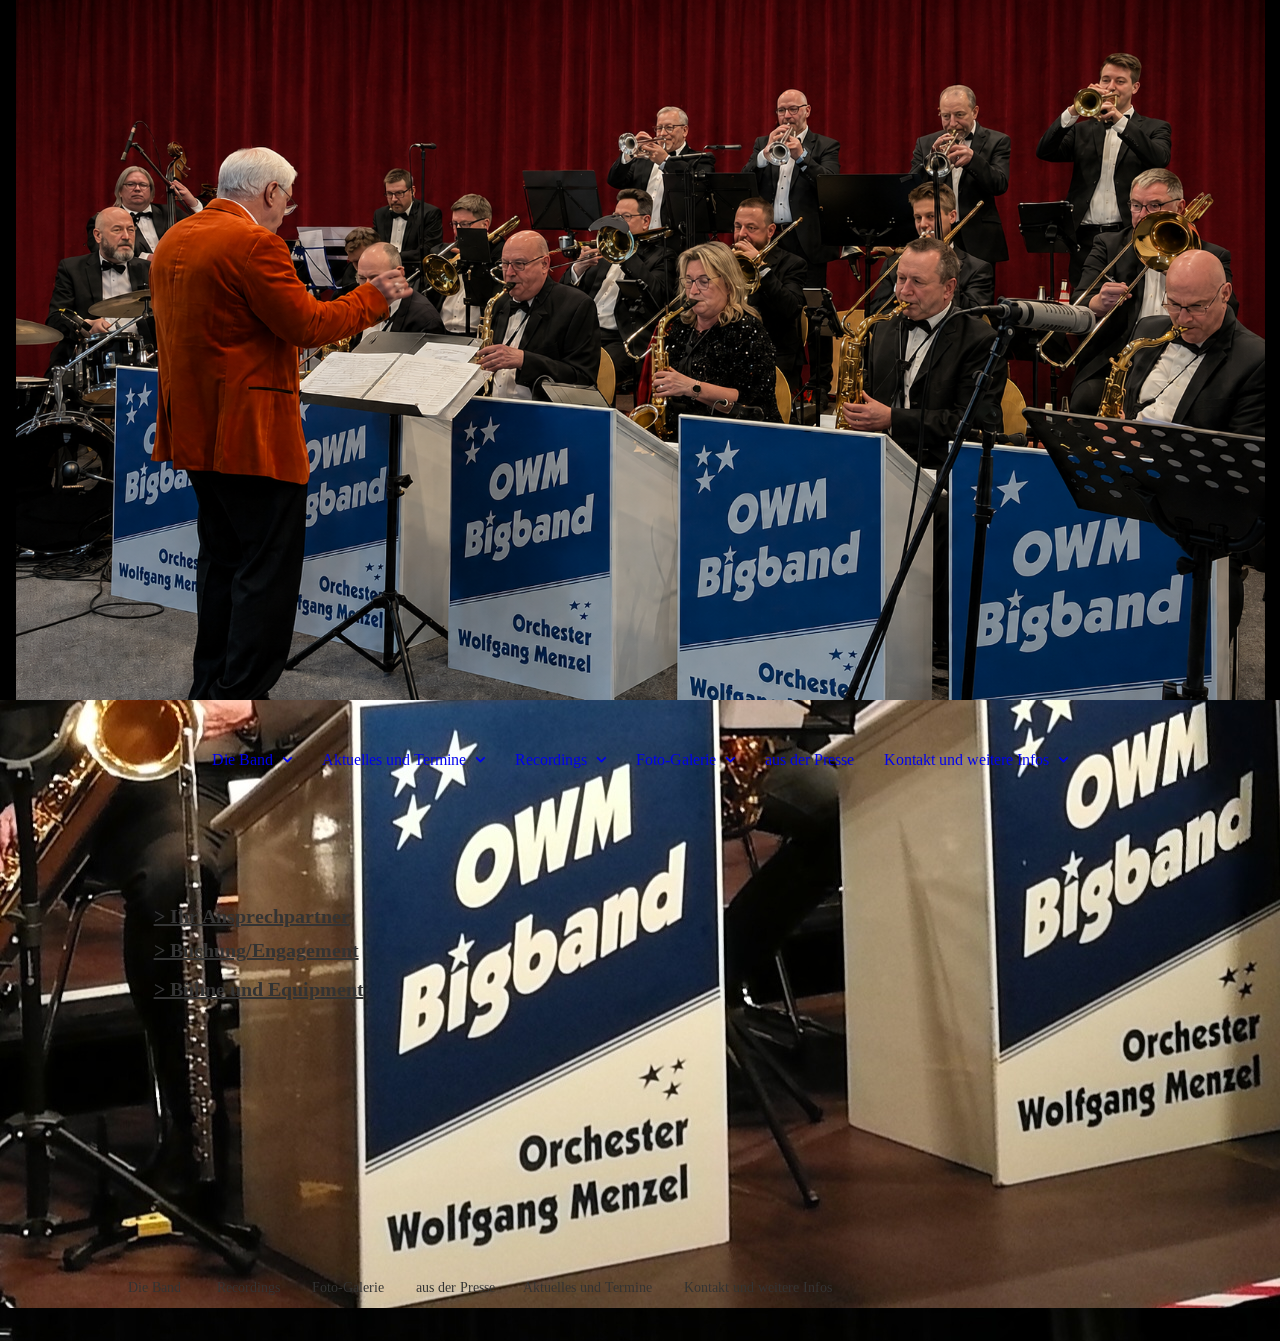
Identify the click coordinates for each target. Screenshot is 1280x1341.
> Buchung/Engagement (256, 950)
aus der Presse (809, 759)
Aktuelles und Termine (396, 759)
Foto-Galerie (676, 759)
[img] (640, 350)
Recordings (551, 759)
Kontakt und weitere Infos (966, 759)
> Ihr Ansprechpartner (252, 916)
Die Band (242, 759)
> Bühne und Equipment (259, 989)
